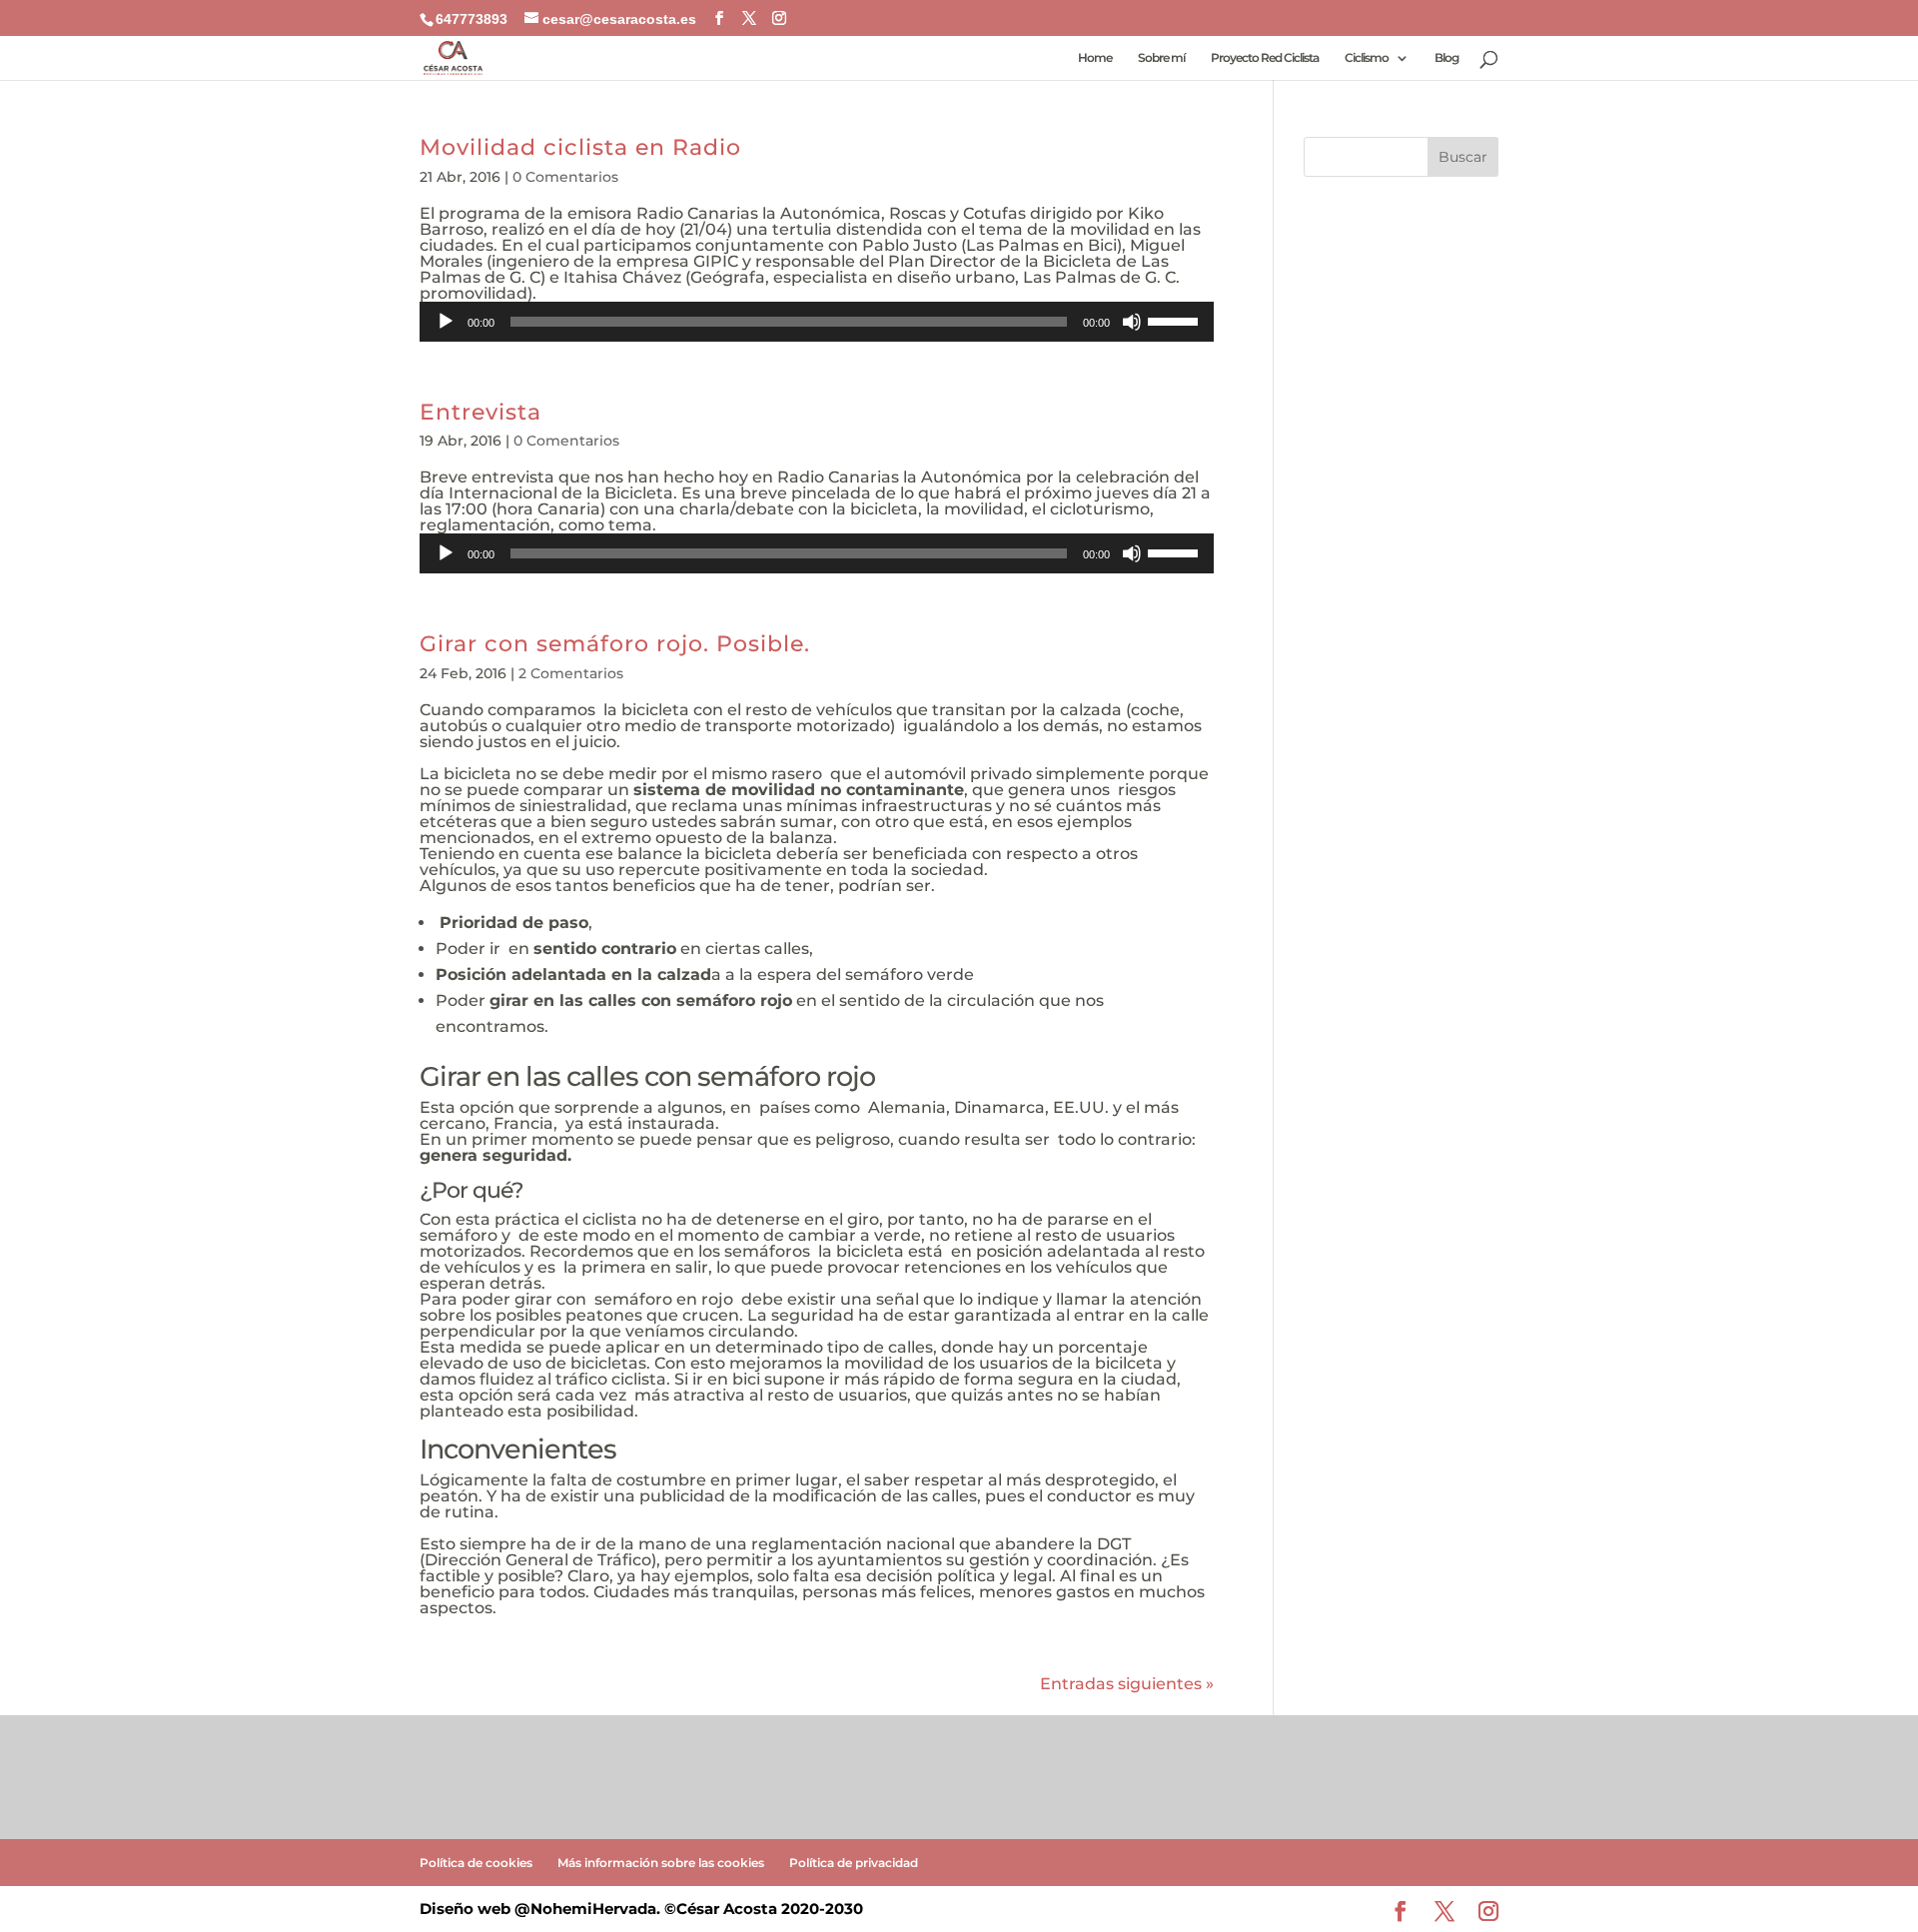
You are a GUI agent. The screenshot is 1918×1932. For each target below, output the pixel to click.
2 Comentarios (571, 673)
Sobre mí (1161, 58)
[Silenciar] (1132, 322)
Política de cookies (476, 1863)
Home (1095, 58)
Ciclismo (1367, 58)
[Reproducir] (446, 322)
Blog (1446, 58)
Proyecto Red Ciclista (1265, 58)
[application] (817, 322)
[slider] (1176, 320)
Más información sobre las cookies (661, 1863)
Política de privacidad (854, 1863)
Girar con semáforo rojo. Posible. (615, 643)
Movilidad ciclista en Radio (580, 147)
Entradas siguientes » (1127, 1684)
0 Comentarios (565, 177)
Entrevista (480, 412)
